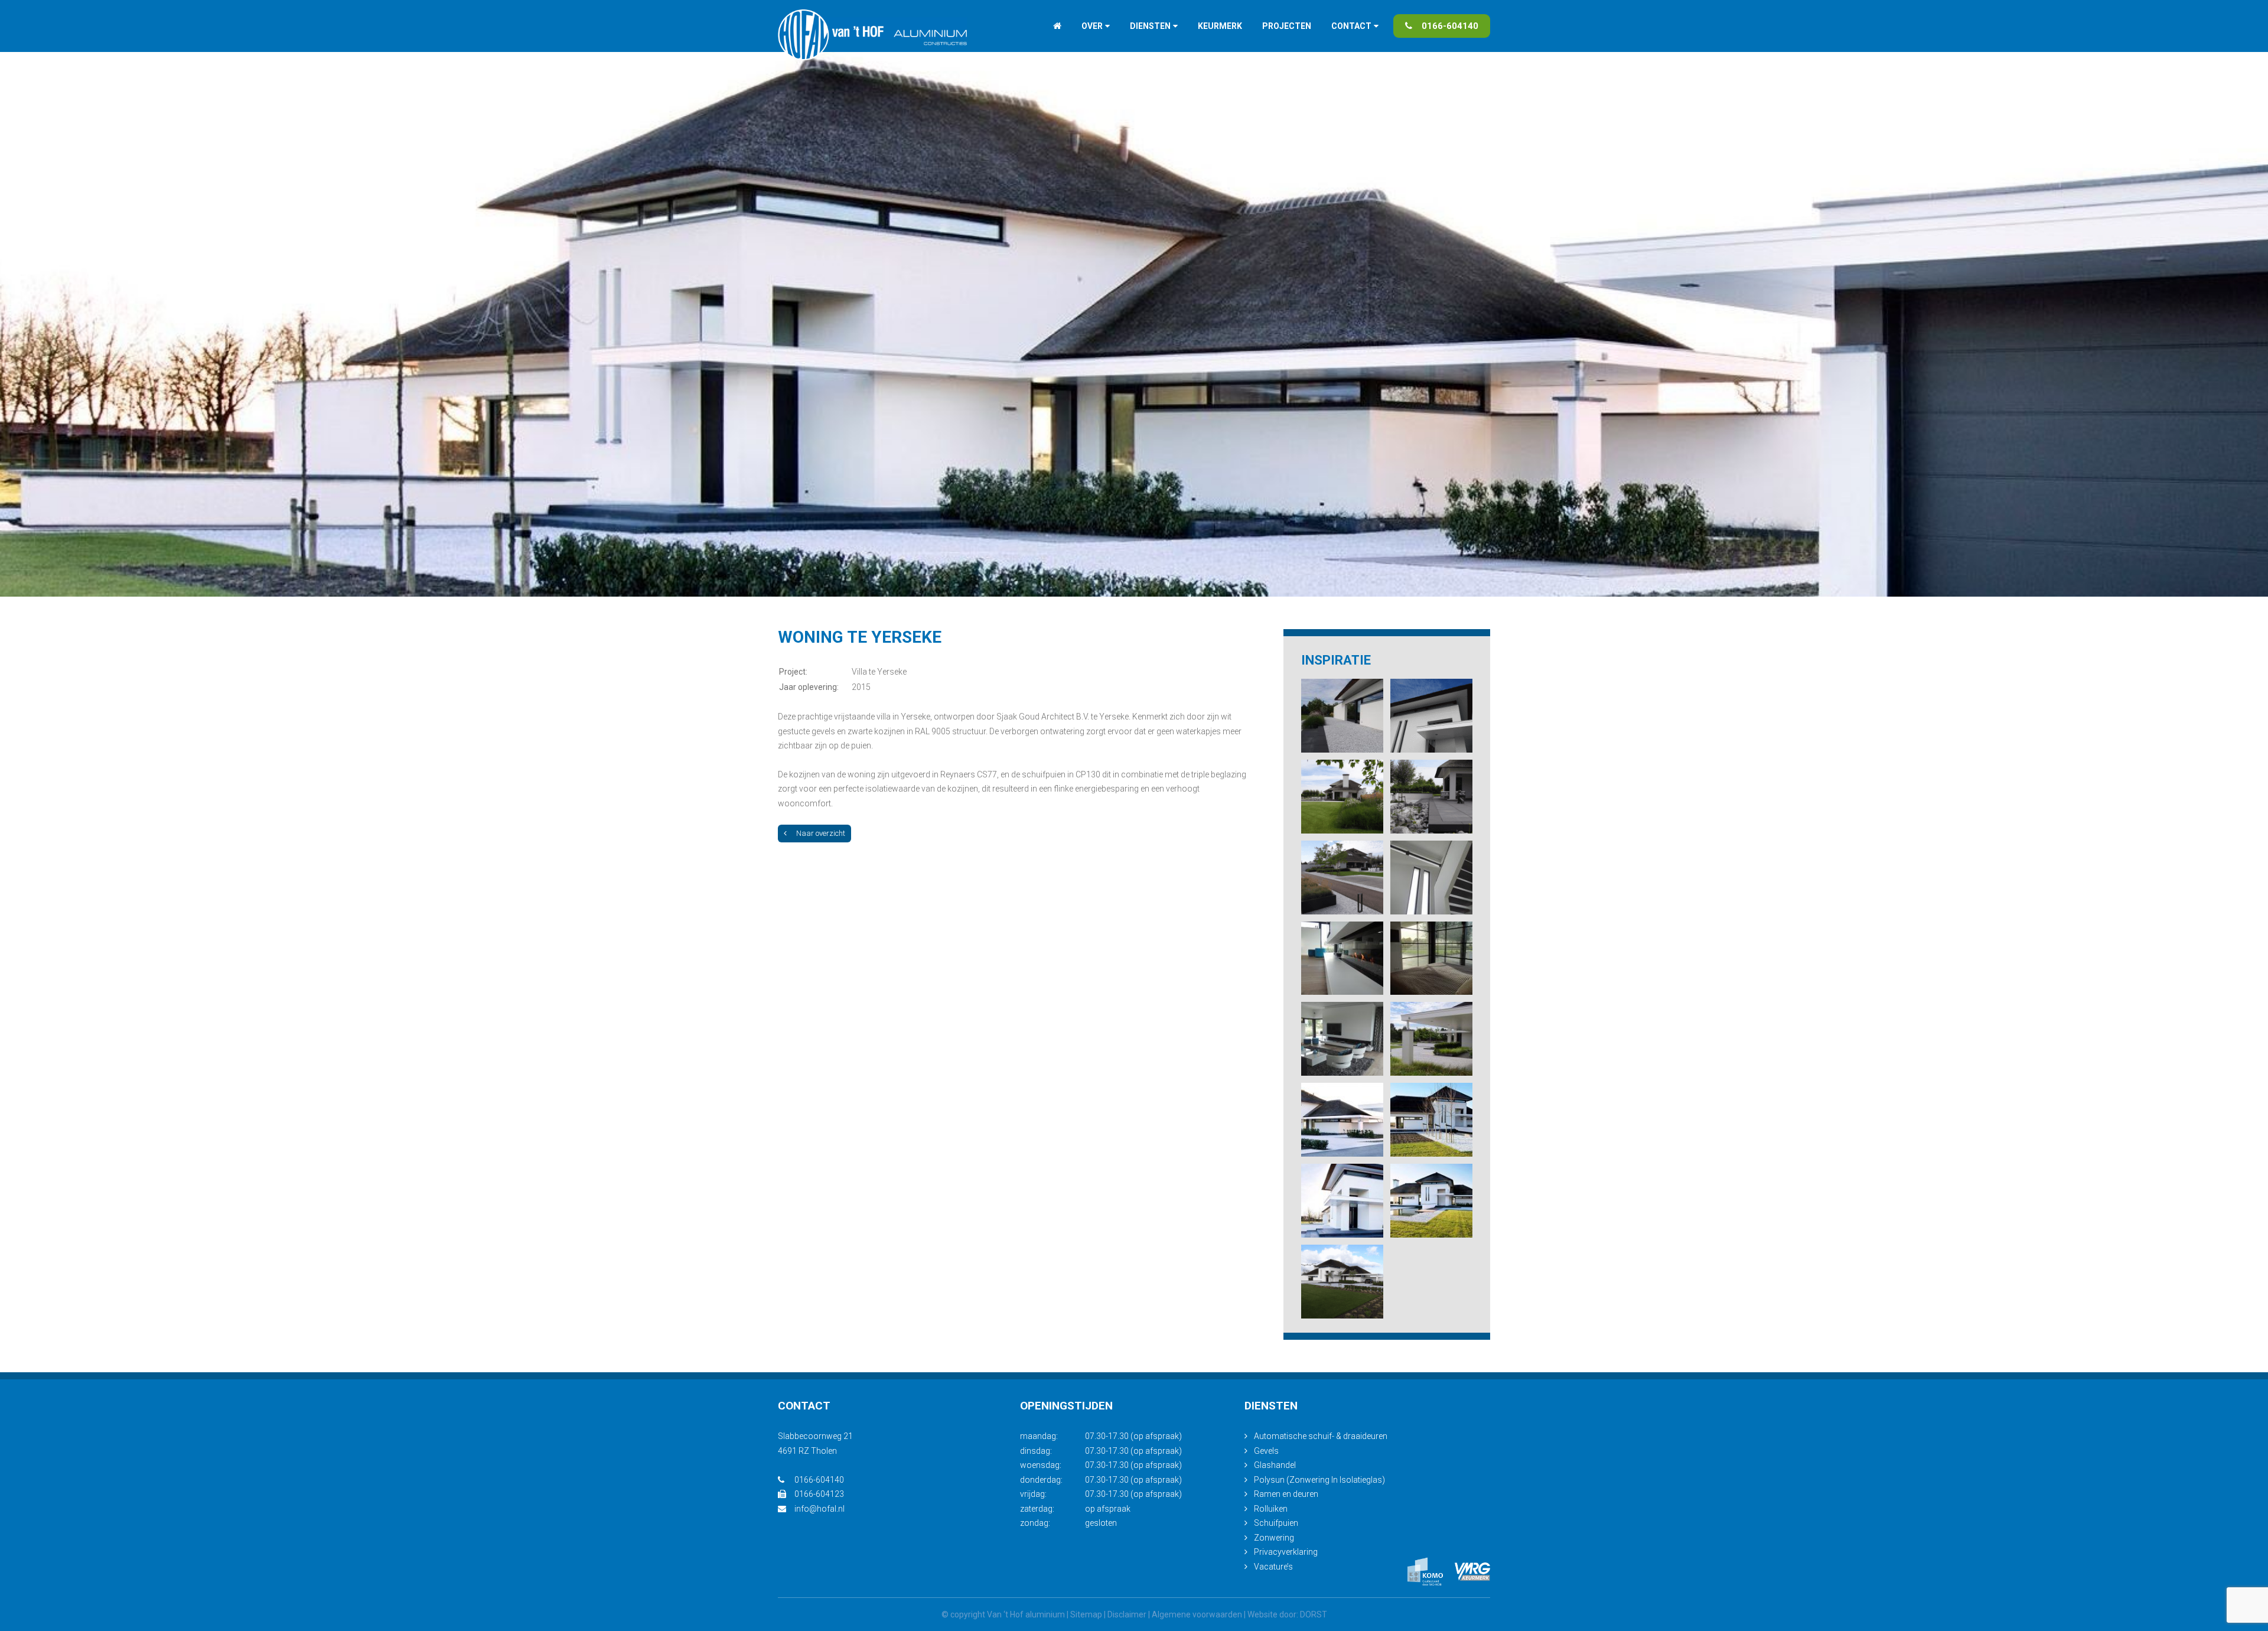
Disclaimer (1127, 1614)
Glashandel (1275, 1465)
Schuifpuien (1276, 1523)
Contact (1351, 26)
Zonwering (1274, 1538)
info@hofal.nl (819, 1509)
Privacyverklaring (1286, 1552)
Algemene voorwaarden (1197, 1614)
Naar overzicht (821, 833)
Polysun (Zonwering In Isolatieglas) (1319, 1480)
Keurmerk (1220, 26)
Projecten (1287, 26)
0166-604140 (1450, 26)
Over (1092, 26)
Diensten (1150, 26)
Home (1057, 26)
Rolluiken (1271, 1509)
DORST (1314, 1614)
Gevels (1266, 1451)
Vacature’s (1273, 1567)
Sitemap (1086, 1614)
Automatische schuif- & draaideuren (1321, 1436)
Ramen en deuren (1286, 1494)
